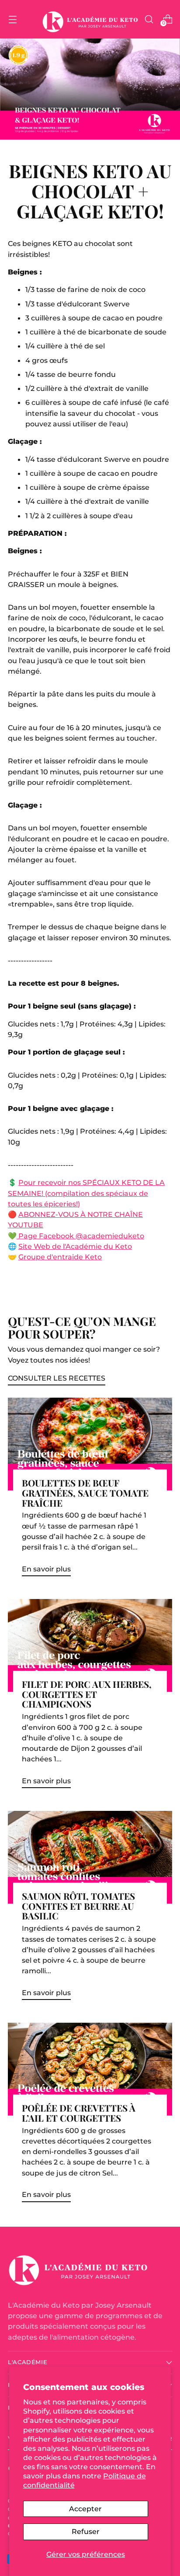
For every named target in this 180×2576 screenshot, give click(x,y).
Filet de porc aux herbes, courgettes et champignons (87, 1694)
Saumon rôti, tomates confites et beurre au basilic (78, 1906)
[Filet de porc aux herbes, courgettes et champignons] (90, 1645)
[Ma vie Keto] (90, 19)
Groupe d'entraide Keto (60, 1257)
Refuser (86, 2531)
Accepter (85, 2509)
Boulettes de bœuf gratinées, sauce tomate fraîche (85, 1493)
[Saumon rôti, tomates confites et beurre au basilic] (90, 1857)
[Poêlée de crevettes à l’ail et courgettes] (90, 2069)
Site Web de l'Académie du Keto (75, 1246)
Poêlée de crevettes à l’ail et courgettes (79, 2113)
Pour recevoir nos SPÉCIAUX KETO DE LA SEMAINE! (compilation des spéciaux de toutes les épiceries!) (86, 1193)
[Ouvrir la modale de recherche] (149, 19)
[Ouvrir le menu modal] (12, 19)
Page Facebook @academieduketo (81, 1236)
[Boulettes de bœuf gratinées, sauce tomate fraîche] (90, 1444)
